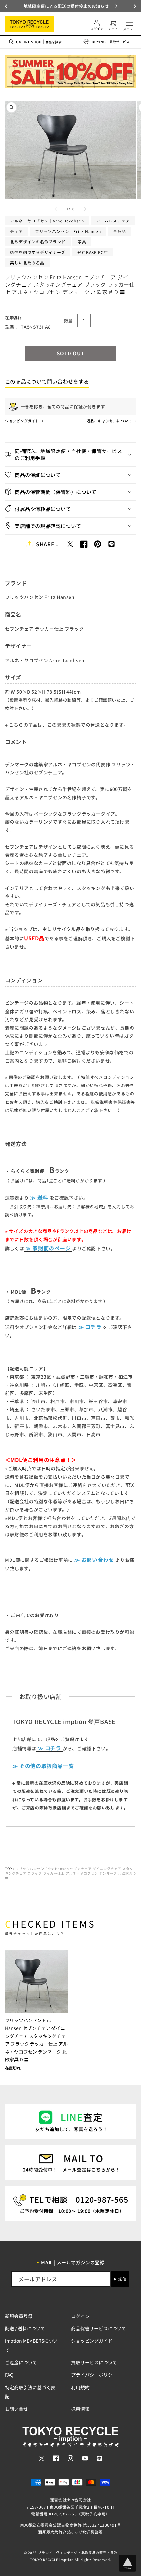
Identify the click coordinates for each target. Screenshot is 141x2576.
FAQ (9, 2375)
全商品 (120, 231)
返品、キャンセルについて (110, 421)
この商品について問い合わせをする (47, 381)
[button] (7, 6)
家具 (82, 242)
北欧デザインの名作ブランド (38, 242)
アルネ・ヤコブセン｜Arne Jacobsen (47, 221)
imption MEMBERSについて (31, 2345)
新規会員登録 (19, 2316)
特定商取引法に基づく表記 (30, 2392)
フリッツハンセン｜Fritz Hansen (68, 231)
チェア (17, 231)
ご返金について (21, 2362)
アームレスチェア (113, 221)
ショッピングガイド (22, 421)
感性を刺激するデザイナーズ (38, 252)
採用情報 (80, 2409)
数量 (68, 320)
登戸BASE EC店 (93, 252)
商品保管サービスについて (99, 2328)
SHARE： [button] (48, 544)
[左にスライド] (56, 209)
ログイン (80, 2316)
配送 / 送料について (25, 2328)
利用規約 (80, 2387)
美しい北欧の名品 (27, 263)
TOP (9, 1869)
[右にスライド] (85, 209)
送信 (122, 2279)
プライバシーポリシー (94, 2375)
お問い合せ (16, 2409)
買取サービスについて (94, 2362)
